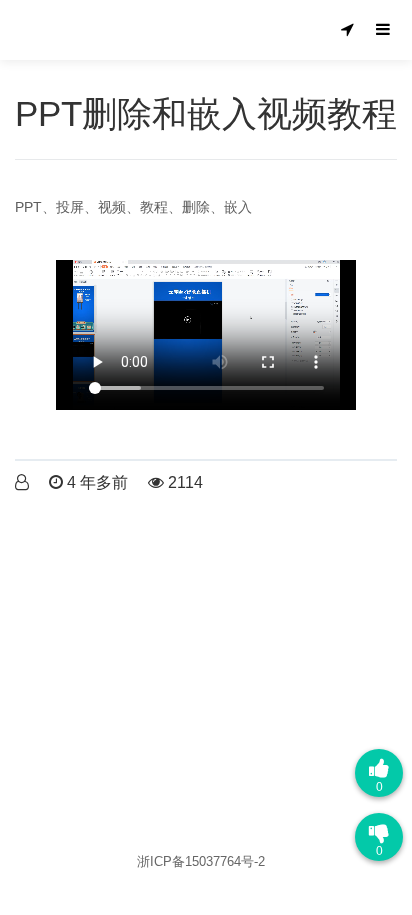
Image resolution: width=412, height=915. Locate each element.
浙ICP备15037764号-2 (201, 861)
